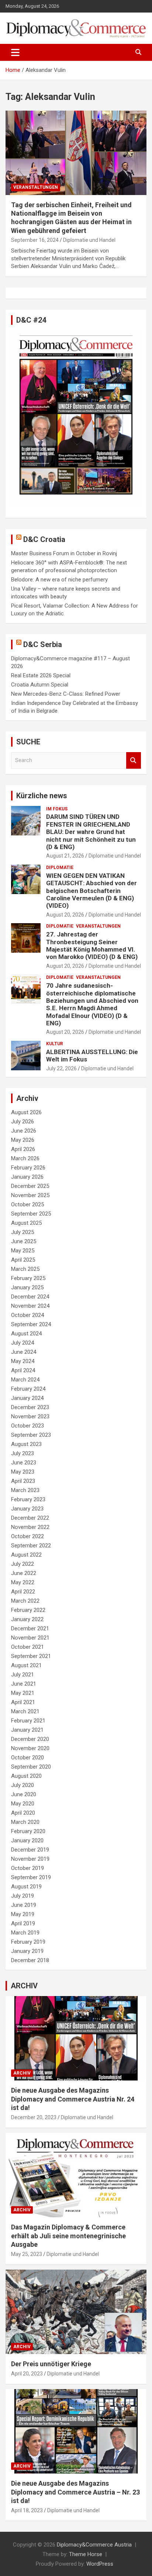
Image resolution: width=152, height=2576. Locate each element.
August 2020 (26, 1776)
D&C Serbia (43, 644)
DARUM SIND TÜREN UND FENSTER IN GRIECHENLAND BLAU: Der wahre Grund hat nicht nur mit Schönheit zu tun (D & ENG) (91, 832)
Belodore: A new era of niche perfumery (59, 580)
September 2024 (31, 1324)
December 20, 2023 (34, 2117)
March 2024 (25, 1380)
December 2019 (30, 1850)
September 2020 (31, 1767)
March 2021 (25, 1711)
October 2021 (27, 1647)
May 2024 (23, 1361)
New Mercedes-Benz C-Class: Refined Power (66, 694)
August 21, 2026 (65, 856)
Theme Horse (86, 2554)
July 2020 (23, 1785)
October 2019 (27, 1868)
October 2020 (27, 1758)
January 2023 (27, 1509)
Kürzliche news (42, 796)
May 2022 (23, 1582)
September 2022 (31, 1546)
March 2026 (25, 1158)
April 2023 (23, 1481)
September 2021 (31, 1656)
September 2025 (31, 1214)
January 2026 (27, 1177)
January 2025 (27, 1287)
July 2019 (23, 1896)
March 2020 (25, 1822)
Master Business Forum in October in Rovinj (64, 553)
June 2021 (24, 1684)
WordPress (100, 2564)
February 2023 (28, 1499)
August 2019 (26, 1887)
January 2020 (27, 1840)
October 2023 (27, 1426)
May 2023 (23, 1472)
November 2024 (30, 1306)
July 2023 (23, 1453)
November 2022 (30, 1527)
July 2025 (23, 1232)
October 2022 (27, 1536)
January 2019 (27, 1951)
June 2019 (24, 1905)
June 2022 (24, 1573)
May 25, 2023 (27, 2254)
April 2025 (23, 1260)
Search (134, 760)
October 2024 (27, 1315)
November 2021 (30, 1638)
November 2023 (30, 1416)
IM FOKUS (57, 809)
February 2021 (28, 1721)
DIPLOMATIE (60, 868)
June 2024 (24, 1352)
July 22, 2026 (61, 1068)
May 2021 (23, 1693)
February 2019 (28, 1942)
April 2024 (23, 1370)
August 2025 (26, 1223)
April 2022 (23, 1592)
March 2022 (25, 1601)
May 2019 (23, 1914)
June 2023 (24, 1463)
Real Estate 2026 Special (41, 675)
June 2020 (24, 1794)
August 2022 (26, 1555)
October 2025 (27, 1204)
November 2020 (30, 1748)
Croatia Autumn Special (40, 685)
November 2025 (30, 1195)
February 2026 (28, 1168)
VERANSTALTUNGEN (36, 187)
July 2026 (23, 1122)
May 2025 (23, 1251)
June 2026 (24, 1131)
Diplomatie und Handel (89, 240)
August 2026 (26, 1112)
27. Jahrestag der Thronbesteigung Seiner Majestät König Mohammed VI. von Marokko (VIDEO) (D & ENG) (92, 945)
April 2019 (23, 1923)
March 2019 (25, 1933)
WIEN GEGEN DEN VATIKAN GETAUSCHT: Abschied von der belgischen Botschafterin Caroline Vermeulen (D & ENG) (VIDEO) (91, 891)
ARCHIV (24, 1986)
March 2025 (25, 1269)
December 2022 (30, 1518)
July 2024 (23, 1343)
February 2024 (28, 1389)
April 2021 (23, 1702)
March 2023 (25, 1490)
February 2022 (28, 1610)
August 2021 (26, 1665)
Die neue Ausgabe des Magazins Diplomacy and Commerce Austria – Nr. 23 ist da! (75, 2492)
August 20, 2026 (65, 915)
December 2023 (30, 1407)
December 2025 (30, 1186)
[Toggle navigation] (15, 52)
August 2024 (26, 1334)
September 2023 (31, 1435)
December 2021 (30, 1628)
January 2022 (27, 1619)
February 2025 (28, 1278)
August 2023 (26, 1444)
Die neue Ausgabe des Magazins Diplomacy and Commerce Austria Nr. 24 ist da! (73, 2099)
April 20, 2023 (27, 2374)
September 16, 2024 (35, 240)
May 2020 (23, 1804)
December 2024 (30, 1297)
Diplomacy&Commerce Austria (94, 2545)
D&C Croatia (44, 539)
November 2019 (30, 1859)
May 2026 (23, 1140)
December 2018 (30, 1960)
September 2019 (31, 1877)
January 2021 (27, 1730)
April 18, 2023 (27, 2510)
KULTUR (55, 1044)
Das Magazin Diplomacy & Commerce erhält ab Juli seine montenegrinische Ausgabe (68, 2236)
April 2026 (23, 1149)
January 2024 (27, 1398)
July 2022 (23, 1564)
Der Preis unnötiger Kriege (51, 2364)
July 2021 (23, 1675)
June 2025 (24, 1241)
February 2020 (28, 1831)
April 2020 (23, 1813)
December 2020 (30, 1739)
